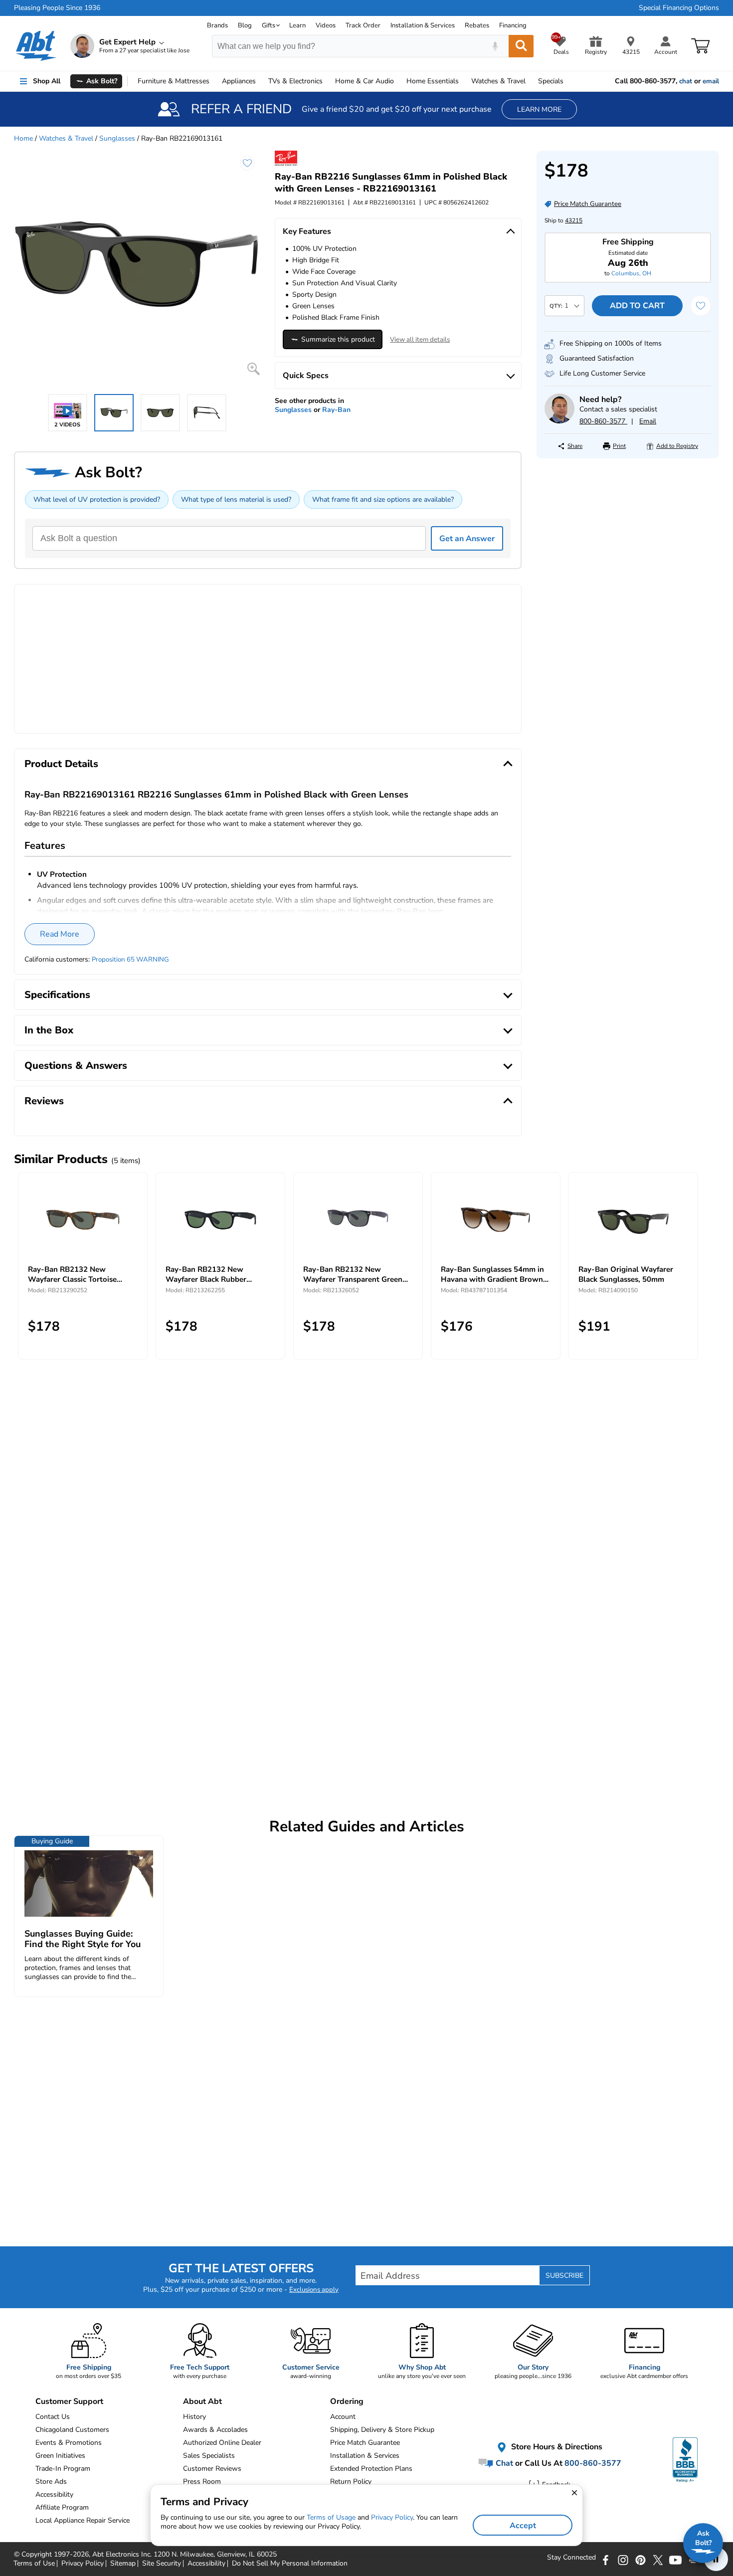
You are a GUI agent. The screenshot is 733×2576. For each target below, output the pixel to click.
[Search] (521, 46)
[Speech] (495, 46)
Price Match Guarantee (365, 2443)
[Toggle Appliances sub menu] (260, 81)
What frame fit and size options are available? (383, 499)
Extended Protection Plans (371, 2469)
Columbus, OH (631, 273)
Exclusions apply (314, 2290)
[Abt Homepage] (36, 46)
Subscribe (564, 2276)
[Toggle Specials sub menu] (568, 81)
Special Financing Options (679, 8)
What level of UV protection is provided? (97, 499)
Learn (297, 25)
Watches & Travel (66, 138)
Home (433, 81)
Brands (217, 25)
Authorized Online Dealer (222, 2443)
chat (686, 81)
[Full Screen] (254, 369)
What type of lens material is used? (236, 499)
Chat (503, 2463)
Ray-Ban (336, 410)
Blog (245, 25)
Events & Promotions (69, 2443)
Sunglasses (117, 138)
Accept (523, 2526)
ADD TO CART (637, 306)
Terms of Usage (331, 2517)
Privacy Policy (392, 2517)
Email (648, 421)
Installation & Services (423, 25)
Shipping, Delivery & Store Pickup (382, 2430)
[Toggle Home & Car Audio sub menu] (398, 81)
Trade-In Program (63, 2469)
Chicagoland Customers (72, 2430)
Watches (498, 81)
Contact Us (53, 2417)
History (194, 2417)
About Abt (202, 2401)
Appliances (239, 81)
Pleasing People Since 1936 (57, 8)
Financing (513, 25)
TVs (295, 81)
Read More (60, 934)
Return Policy (351, 2481)
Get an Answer (467, 539)
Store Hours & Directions (556, 2447)
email (711, 81)
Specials (551, 81)
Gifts (269, 25)
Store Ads (51, 2481)
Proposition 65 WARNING (130, 960)
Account (343, 2417)
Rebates (477, 25)
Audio (365, 81)
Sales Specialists (209, 2456)
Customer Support (69, 2401)
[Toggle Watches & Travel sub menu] (530, 81)
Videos (326, 25)
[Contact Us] (559, 421)
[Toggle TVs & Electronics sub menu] (327, 81)
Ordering (347, 2401)
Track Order (363, 25)
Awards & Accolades (215, 2430)
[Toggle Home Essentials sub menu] (463, 81)
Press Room (202, 2481)
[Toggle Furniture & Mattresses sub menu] (214, 81)
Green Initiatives (60, 2456)
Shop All (47, 81)
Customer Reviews (212, 2469)
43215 (574, 220)
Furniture (174, 81)
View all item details (420, 340)
